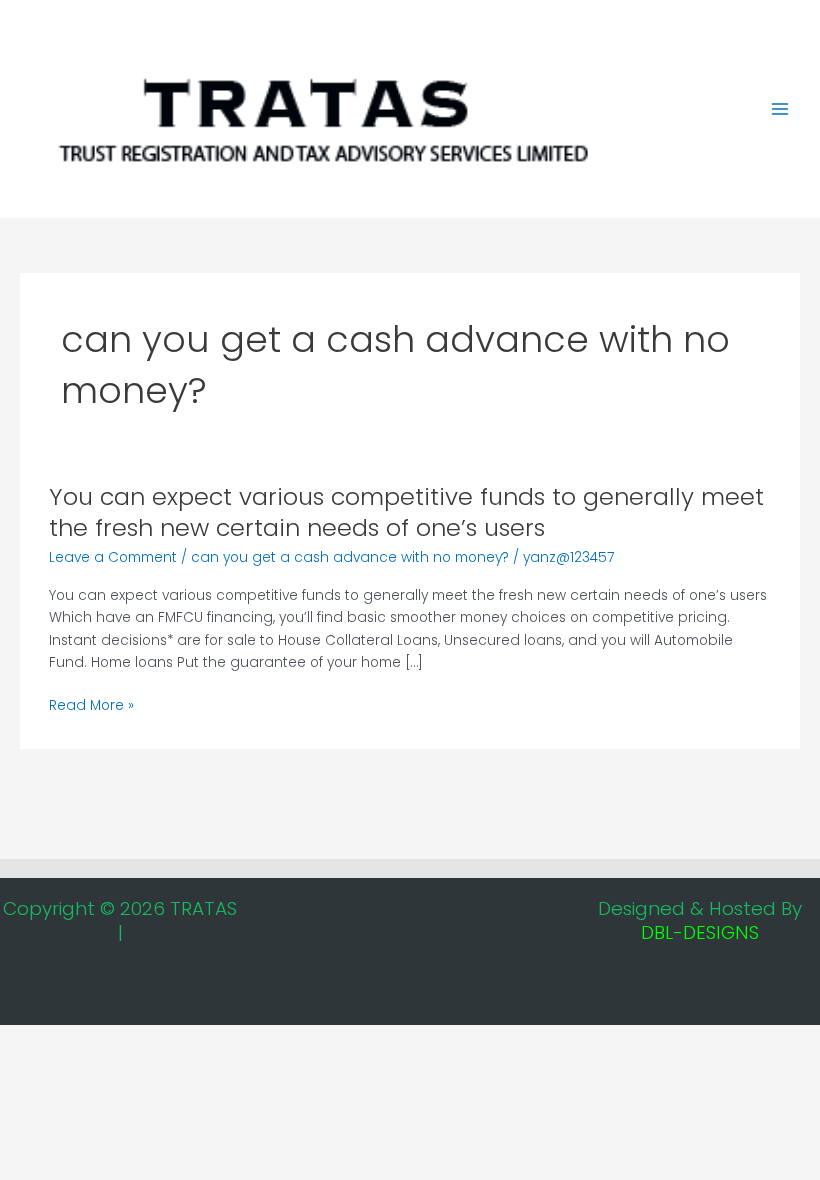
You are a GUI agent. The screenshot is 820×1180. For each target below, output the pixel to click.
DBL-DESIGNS (700, 932)
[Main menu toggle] (780, 109)
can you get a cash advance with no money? (350, 557)
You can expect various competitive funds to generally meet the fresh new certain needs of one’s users (406, 512)
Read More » (91, 706)
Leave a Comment (113, 557)
